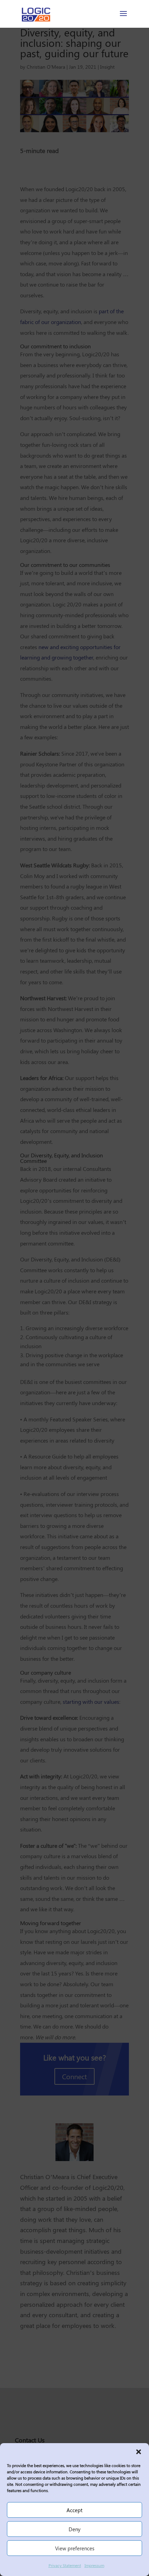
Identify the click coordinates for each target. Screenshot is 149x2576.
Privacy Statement (65, 2565)
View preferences (75, 2548)
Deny (74, 2529)
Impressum (94, 2565)
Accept (74, 2510)
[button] (139, 2452)
